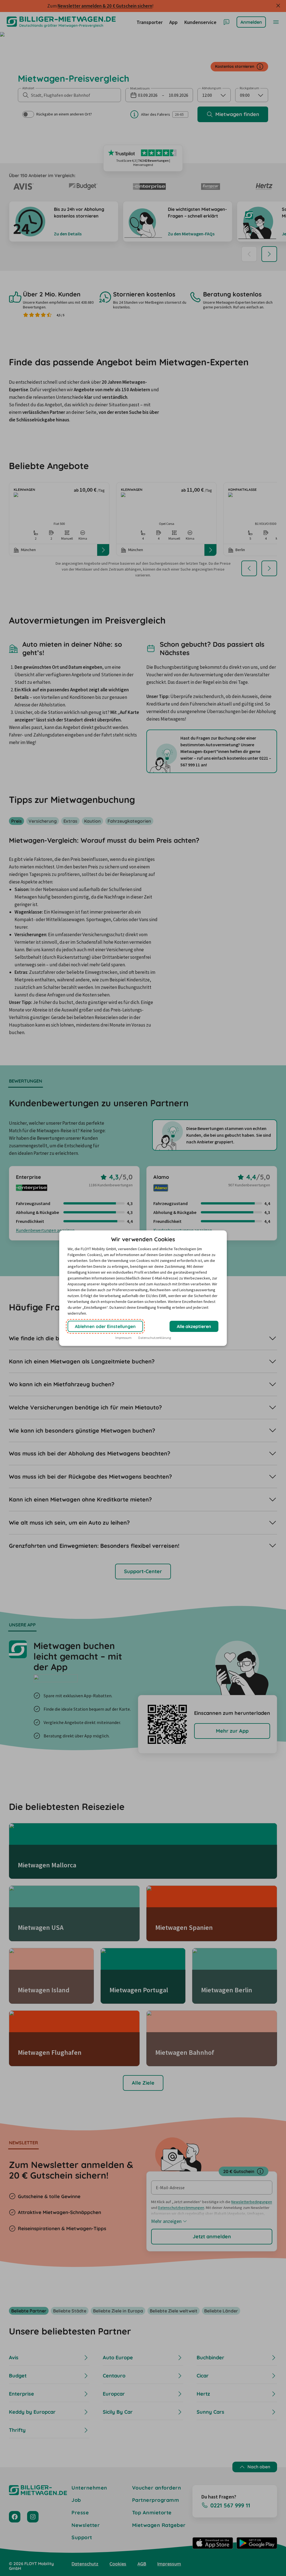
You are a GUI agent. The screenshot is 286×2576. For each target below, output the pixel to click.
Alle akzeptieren (194, 1326)
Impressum (123, 1338)
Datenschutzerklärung (155, 1338)
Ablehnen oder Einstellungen (105, 1326)
